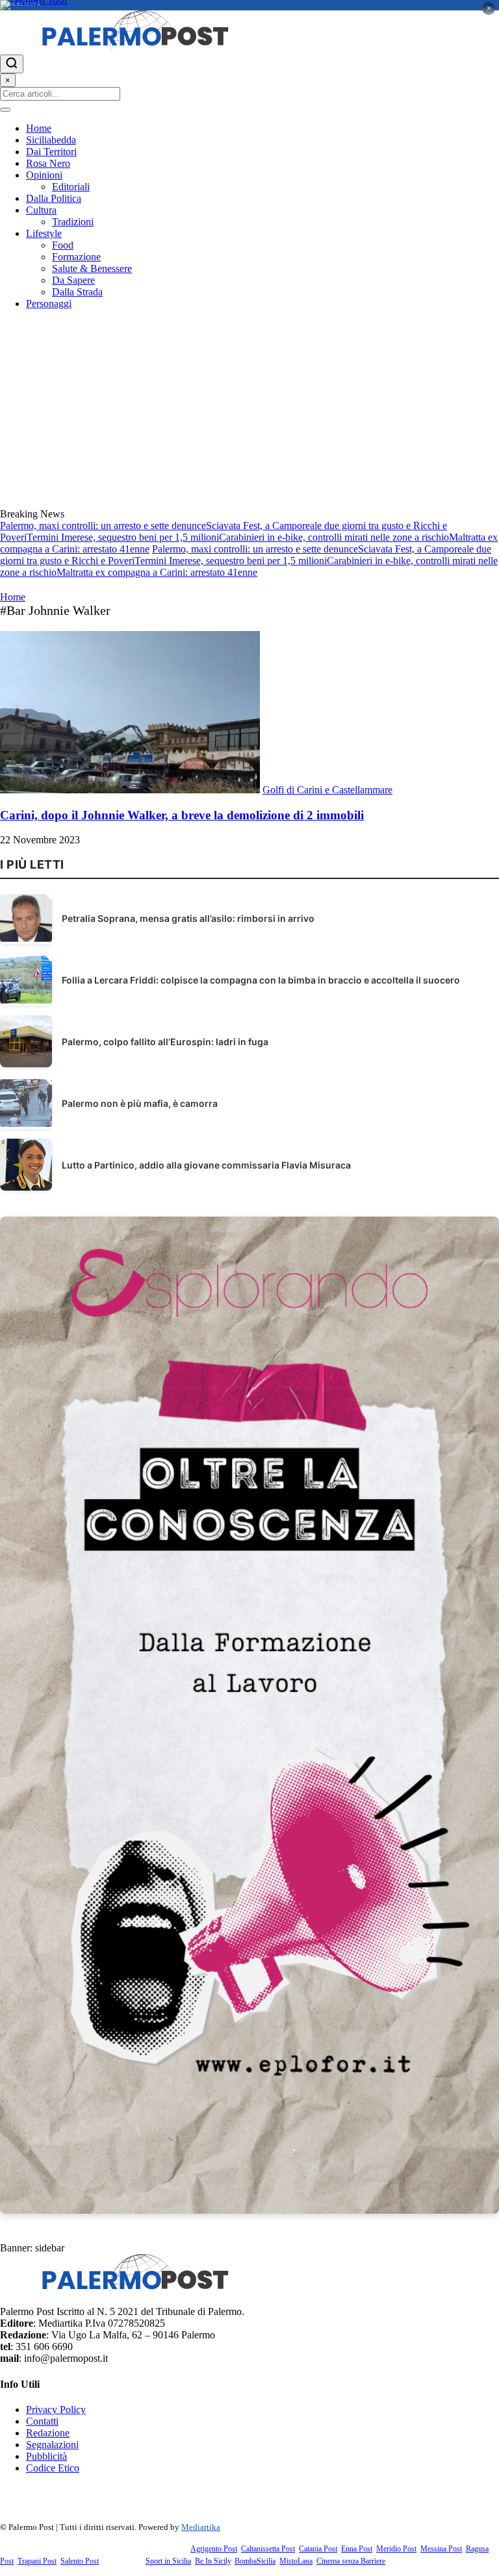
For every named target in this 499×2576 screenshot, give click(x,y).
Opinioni (44, 175)
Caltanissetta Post (268, 2549)
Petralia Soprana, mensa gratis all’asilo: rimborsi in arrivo (188, 918)
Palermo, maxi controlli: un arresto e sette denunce (103, 526)
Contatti (42, 2421)
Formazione (76, 257)
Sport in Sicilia (168, 2561)
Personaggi (49, 303)
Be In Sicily (213, 2561)
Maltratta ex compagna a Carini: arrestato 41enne (157, 572)
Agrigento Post (214, 2549)
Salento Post (80, 2561)
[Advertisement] (249, 411)
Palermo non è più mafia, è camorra (140, 1103)
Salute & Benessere (92, 268)
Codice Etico (53, 2468)
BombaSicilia (255, 2561)
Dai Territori (51, 152)
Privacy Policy (56, 2409)
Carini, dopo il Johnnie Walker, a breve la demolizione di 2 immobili (182, 815)
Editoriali (71, 187)
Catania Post (318, 2549)
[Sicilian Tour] (249, 5)
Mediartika (201, 2527)
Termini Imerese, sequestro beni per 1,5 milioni (123, 537)
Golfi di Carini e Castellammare (327, 790)
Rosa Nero (48, 163)
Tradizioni (73, 222)
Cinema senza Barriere (351, 2561)
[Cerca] (12, 64)
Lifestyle (44, 233)
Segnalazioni (52, 2445)
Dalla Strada (77, 292)
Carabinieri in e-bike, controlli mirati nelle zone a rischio (334, 537)
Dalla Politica (54, 198)
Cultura (41, 210)
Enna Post (357, 2549)
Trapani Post (37, 2561)
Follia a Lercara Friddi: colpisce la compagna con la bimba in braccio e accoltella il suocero (261, 980)
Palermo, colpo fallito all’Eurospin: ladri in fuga (165, 1042)
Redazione (48, 2433)
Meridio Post (396, 2549)
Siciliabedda (51, 140)
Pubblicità (46, 2456)
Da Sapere (73, 280)
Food (63, 245)
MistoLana (296, 2561)
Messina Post (441, 2549)
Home (39, 128)
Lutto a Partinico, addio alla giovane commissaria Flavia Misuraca (206, 1165)
